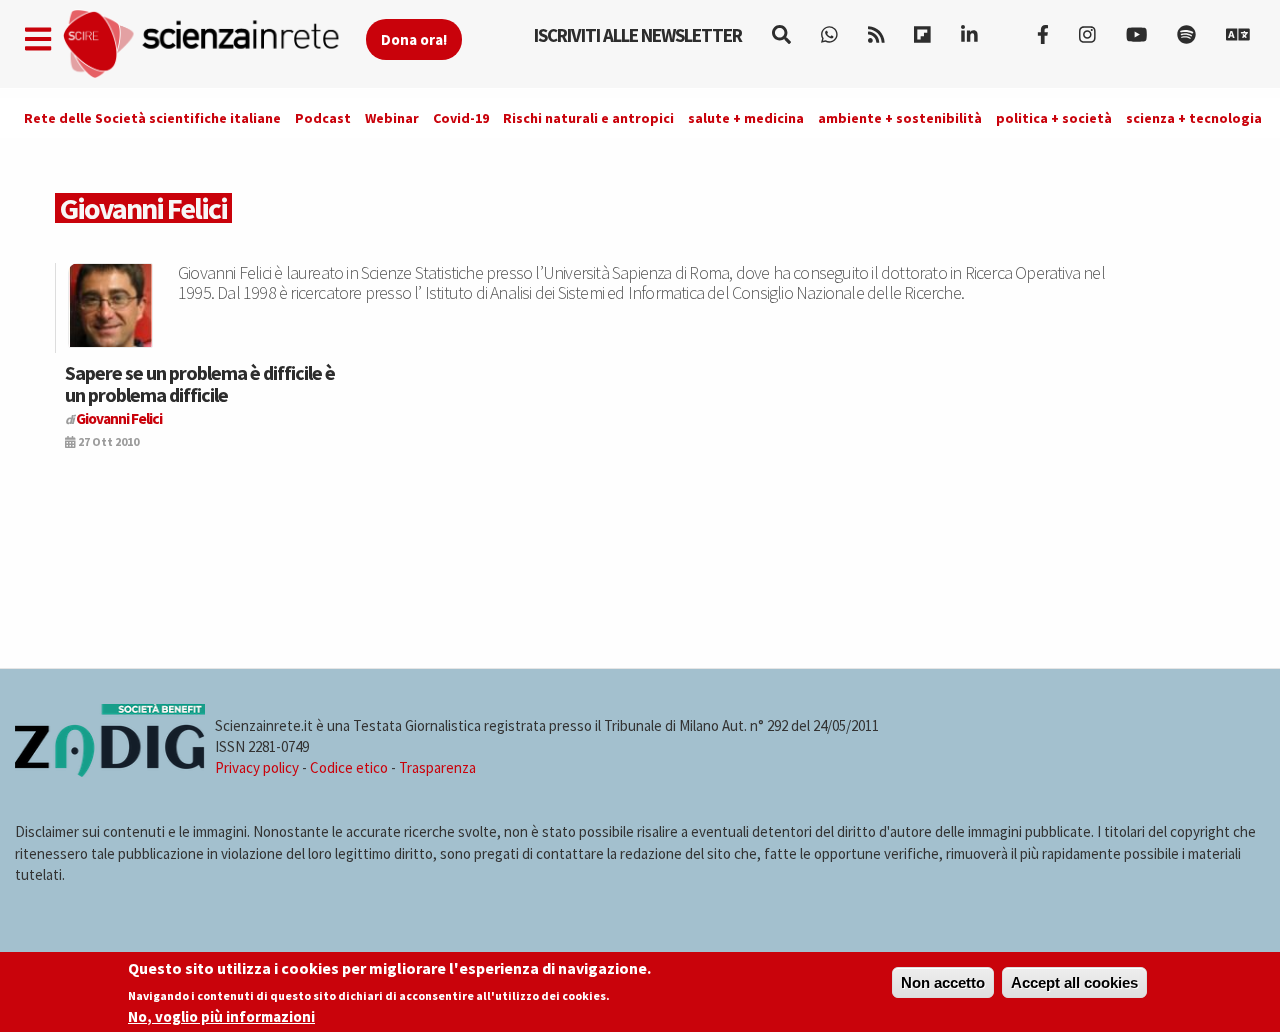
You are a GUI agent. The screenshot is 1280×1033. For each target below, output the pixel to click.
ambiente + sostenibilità (900, 118)
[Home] (213, 44)
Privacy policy (257, 767)
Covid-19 (461, 118)
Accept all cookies (1074, 982)
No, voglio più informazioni (221, 1016)
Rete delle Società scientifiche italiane (152, 118)
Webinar (392, 118)
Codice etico (349, 767)
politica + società (1054, 118)
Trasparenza (437, 767)
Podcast (323, 118)
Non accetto (943, 982)
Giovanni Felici (119, 418)
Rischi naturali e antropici (588, 118)
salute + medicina (746, 118)
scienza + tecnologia (1194, 118)
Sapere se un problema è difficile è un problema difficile (200, 383)
